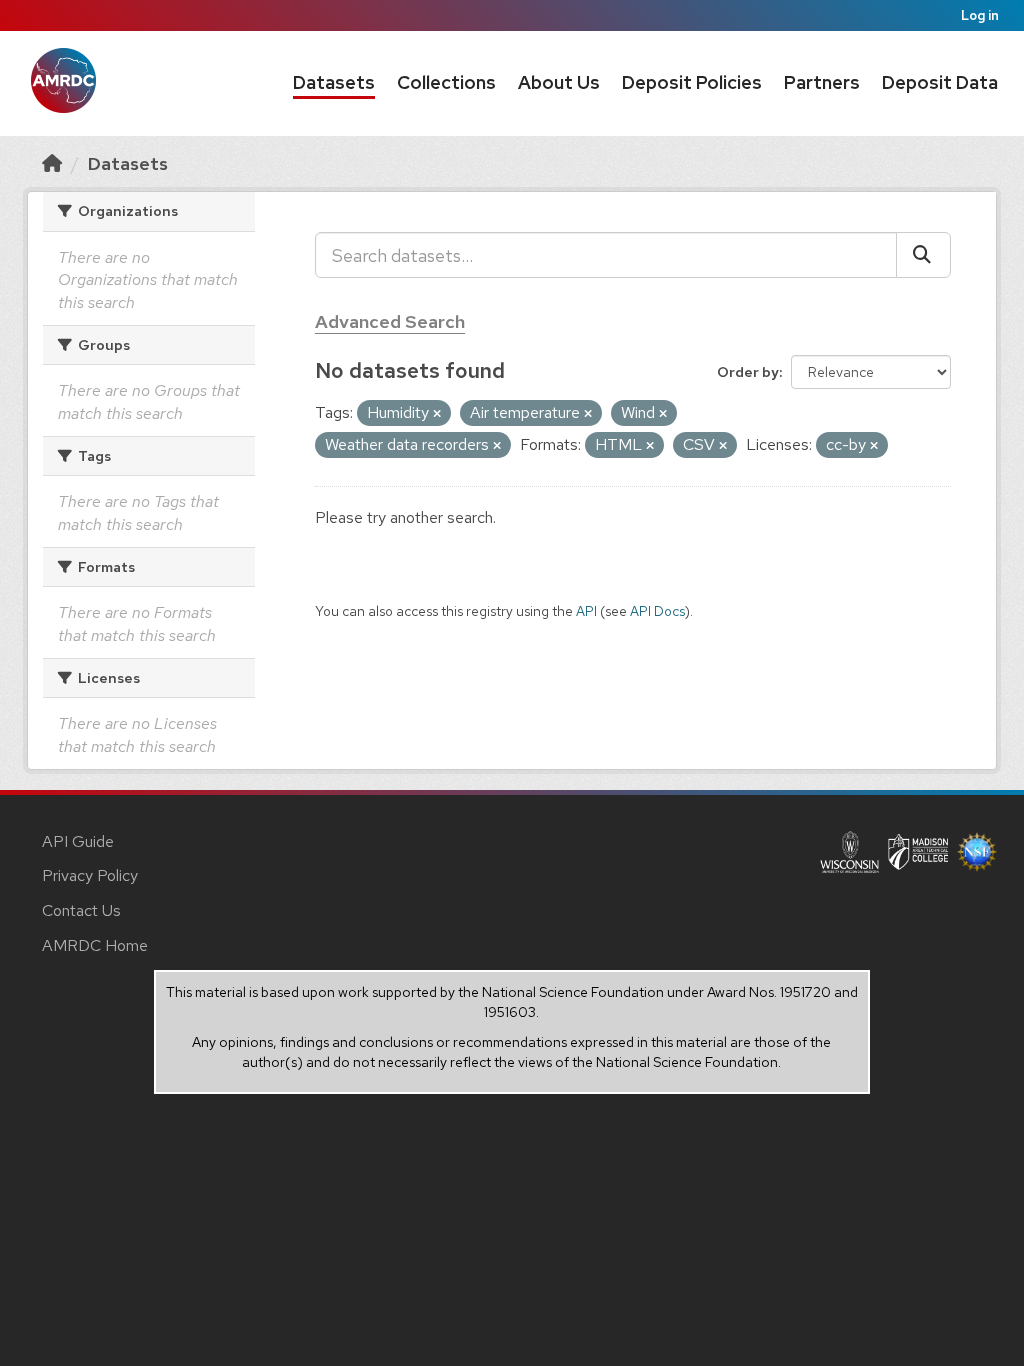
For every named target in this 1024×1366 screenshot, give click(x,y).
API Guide (78, 841)
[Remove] (437, 414)
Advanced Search (390, 321)
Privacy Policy (90, 875)
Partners (822, 82)
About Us (559, 82)
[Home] (52, 163)
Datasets (334, 82)
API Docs (657, 611)
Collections (446, 82)
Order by (748, 372)
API (586, 611)
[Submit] (923, 255)
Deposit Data (940, 82)
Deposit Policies (692, 82)
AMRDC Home (95, 945)
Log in (980, 15)
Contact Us (81, 910)
